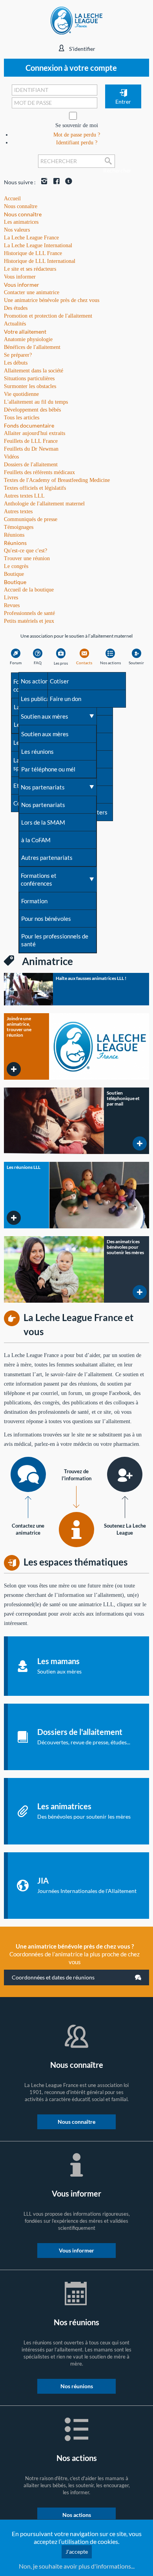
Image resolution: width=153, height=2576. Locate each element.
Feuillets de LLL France (31, 441)
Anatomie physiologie (28, 339)
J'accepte (77, 2552)
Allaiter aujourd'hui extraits (35, 433)
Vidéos (11, 457)
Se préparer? (18, 355)
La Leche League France (31, 238)
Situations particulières (29, 378)
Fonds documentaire (29, 425)
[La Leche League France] (76, 20)
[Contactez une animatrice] (28, 1474)
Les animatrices (21, 222)
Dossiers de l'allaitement (31, 465)
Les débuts (16, 363)
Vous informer (22, 285)
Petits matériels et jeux (29, 621)
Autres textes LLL (24, 496)
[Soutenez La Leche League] (125, 1474)
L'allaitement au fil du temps (36, 402)
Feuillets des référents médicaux (39, 472)
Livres (11, 598)
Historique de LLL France (33, 253)
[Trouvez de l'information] (76, 1530)
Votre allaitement (25, 332)
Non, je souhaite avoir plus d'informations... (77, 2566)
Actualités (15, 324)
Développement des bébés (32, 410)
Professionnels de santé (29, 613)
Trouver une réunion (27, 558)
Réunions (15, 543)
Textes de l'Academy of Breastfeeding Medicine (57, 480)
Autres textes (18, 511)
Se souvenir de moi (77, 125)
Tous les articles (22, 418)
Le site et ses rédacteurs (30, 269)
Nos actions (77, 2515)
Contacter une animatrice (32, 292)
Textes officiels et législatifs (35, 488)
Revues (12, 605)
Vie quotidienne (21, 394)
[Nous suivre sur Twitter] (67, 182)
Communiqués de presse (31, 519)
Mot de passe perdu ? (77, 135)
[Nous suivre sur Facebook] (55, 182)
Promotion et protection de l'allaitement (48, 316)
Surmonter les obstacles (30, 386)
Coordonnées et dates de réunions (53, 1977)
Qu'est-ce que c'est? (25, 551)
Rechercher (109, 167)
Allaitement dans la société (34, 371)
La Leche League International (38, 245)
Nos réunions (77, 2386)
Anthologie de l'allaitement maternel (44, 504)
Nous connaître (23, 214)
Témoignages (19, 527)
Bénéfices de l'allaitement (32, 347)
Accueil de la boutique (29, 590)
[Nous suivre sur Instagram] (42, 182)
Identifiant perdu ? (77, 143)
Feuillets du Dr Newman (31, 449)
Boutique (15, 582)
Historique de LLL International (40, 261)
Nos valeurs (17, 230)
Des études (16, 308)
